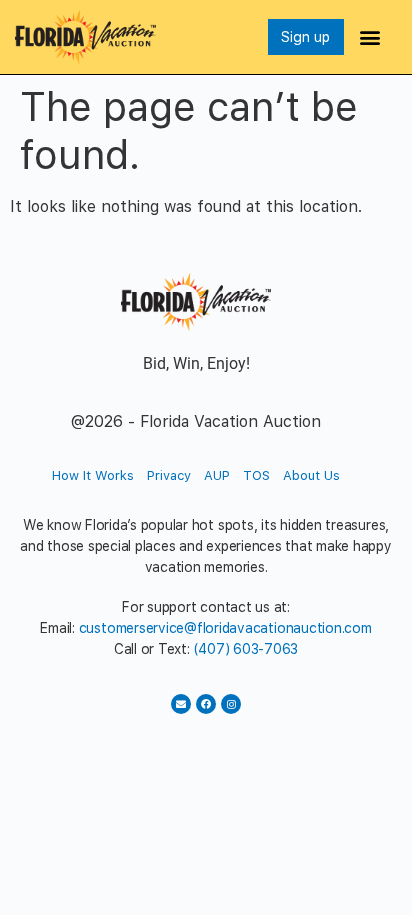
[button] (370, 36)
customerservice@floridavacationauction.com (225, 628)
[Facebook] (206, 704)
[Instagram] (231, 704)
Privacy (169, 475)
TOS (256, 475)
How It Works (93, 475)
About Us (311, 475)
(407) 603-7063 (246, 649)
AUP (217, 475)
